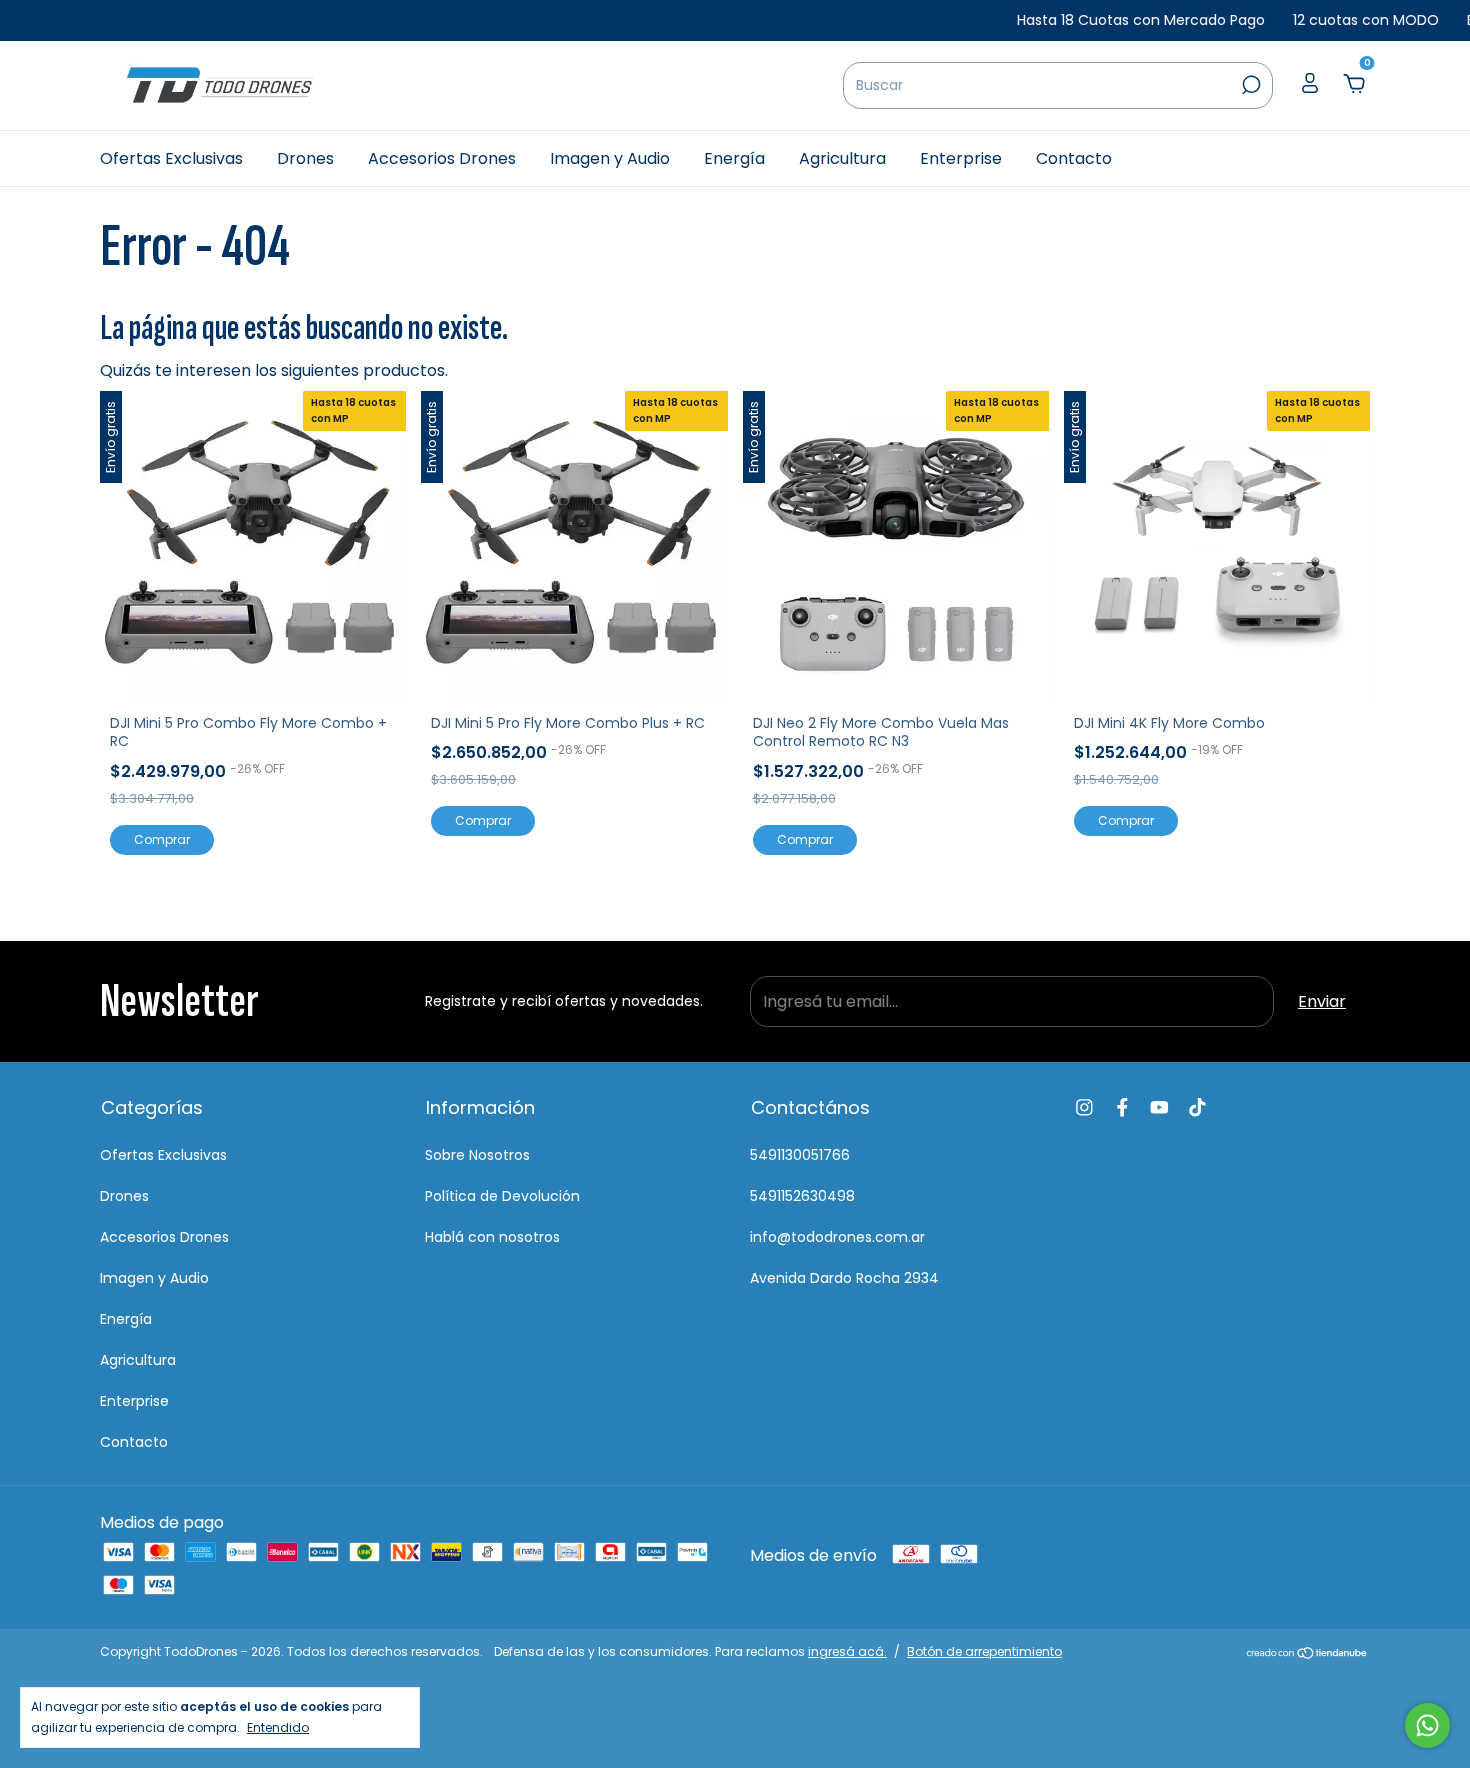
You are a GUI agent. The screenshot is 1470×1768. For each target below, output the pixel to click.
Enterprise (961, 158)
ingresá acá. (847, 1651)
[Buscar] (1249, 85)
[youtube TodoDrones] (1159, 1107)
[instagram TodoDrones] (1084, 1107)
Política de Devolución (502, 1196)
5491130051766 (800, 1155)
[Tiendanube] (1307, 1654)
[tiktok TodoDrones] (1197, 1107)
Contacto (1074, 158)
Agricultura (842, 158)
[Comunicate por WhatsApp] (1427, 1725)
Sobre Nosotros (477, 1155)
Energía (734, 158)
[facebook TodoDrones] (1122, 1107)
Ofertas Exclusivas (171, 158)
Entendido (278, 1727)
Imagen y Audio (610, 158)
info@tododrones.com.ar (837, 1237)
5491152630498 (802, 1196)
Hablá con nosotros (492, 1237)
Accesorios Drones (442, 158)
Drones (305, 158)
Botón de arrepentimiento (984, 1651)
